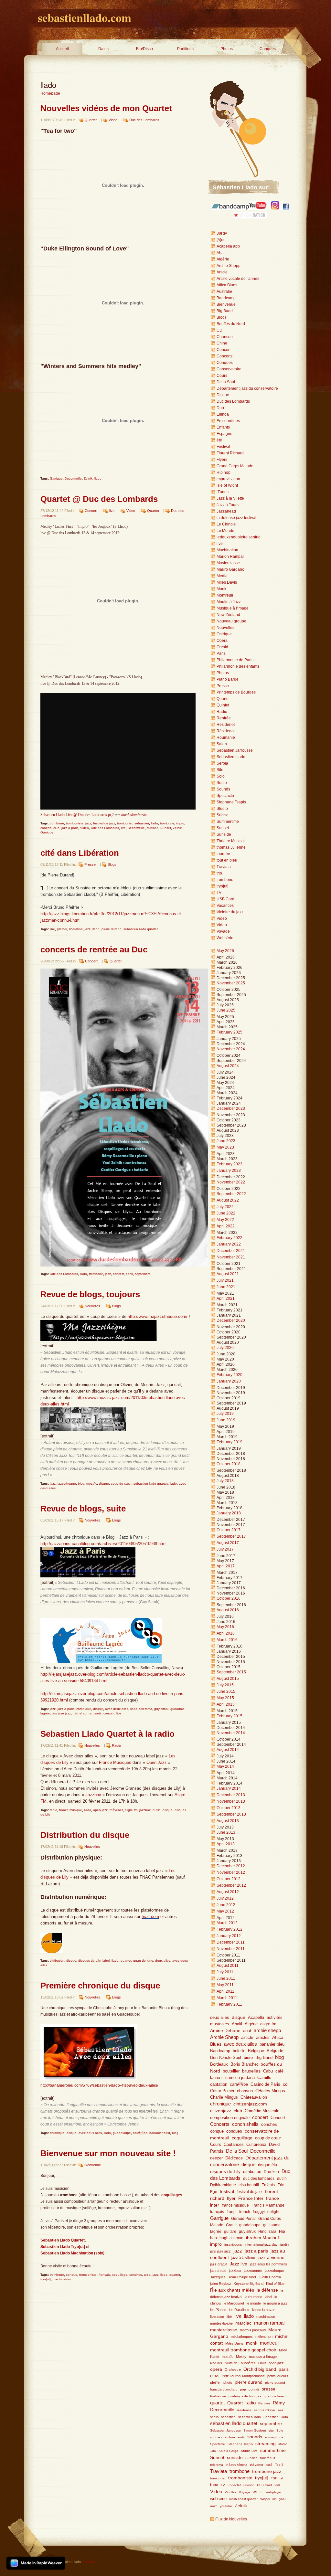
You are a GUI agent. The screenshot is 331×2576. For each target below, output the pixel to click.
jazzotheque (67, 1484)
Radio (116, 1745)
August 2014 (228, 1750)
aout (247, 2031)
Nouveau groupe (231, 621)
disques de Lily (89, 1961)
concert (46, 828)
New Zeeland (228, 615)
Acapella (256, 2017)
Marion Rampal (230, 557)
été (219, 440)
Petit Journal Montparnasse (243, 2376)
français (104, 2275)
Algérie (223, 259)
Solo (221, 776)
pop (243, 2389)
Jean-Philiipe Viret (242, 2277)
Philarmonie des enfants (238, 666)
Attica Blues (227, 285)
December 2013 (231, 1795)
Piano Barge (228, 679)
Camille (264, 2078)
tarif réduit (268, 2458)
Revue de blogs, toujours (90, 1294)
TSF (274, 2478)
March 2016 (227, 1640)
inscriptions (233, 2244)
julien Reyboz (221, 2284)
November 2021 (231, 1257)
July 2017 (225, 1549)
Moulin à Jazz (229, 602)
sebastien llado (250, 2417)
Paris (221, 653)
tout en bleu (227, 860)
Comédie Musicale (262, 2111)
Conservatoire (229, 369)
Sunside (224, 834)
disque (104, 1484)
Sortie (222, 783)
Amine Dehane (225, 2030)
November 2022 (231, 1182)
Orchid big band (260, 2369)
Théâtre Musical (231, 841)
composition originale (230, 2118)
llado (98, 478)
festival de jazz (104, 823)
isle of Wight (227, 485)
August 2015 (228, 1679)
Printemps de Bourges (236, 692)
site (271, 2430)
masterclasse (224, 2330)
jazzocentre (253, 2271)
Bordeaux (219, 2064)
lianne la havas (264, 2310)
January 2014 (229, 1788)
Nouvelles (92, 1306)
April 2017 (226, 1566)
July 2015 (225, 1685)
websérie (218, 2499)
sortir (98, 1713)
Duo (220, 408)
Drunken (271, 2172)
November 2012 (231, 1872)
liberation (76, 929)
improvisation (228, 479)
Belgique (256, 2051)
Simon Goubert (255, 2430)
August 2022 (228, 1200)
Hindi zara (267, 2231)
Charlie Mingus (224, 2097)
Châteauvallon (254, 2097)
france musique (71, 1810)
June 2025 (226, 1010)
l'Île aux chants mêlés (232, 2290)
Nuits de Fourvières (240, 2363)
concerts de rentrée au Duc (94, 949)
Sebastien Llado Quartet (63, 2240)
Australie (224, 292)
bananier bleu (160, 2133)
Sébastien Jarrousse (225, 2430)
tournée (223, 854)
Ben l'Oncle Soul (226, 2057)
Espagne (224, 434)
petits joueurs (278, 2376)
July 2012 (225, 1898)
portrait (254, 2389)
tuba (147, 2275)
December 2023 (231, 1108)
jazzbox (145, 1810)
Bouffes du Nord (231, 324)
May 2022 (225, 1220)
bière (248, 2057)
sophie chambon (223, 2437)
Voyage (223, 931)
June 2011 (226, 1978)
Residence (226, 725)
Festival (223, 447)
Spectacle (225, 796)
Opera (222, 641)
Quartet (91, 120)
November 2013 (231, 1801)
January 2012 (229, 1936)
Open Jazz (157, 1762)
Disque (223, 395)
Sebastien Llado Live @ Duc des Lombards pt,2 (77, 815)
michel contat (83, 1713)
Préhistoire (218, 2396)
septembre (143, 1274)
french (245, 2212)
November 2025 (231, 983)
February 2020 (230, 1375)
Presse (90, 864)
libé (52, 929)
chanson (245, 2091)
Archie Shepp (229, 266)
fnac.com (150, 1917)
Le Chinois (226, 524)
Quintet (223, 705)
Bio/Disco (144, 49)
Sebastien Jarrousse (235, 750)
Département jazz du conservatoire (247, 388)
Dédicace (234, 2158)
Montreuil (225, 595)
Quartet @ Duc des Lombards (99, 499)
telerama (146, 1709)
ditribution (57, 1961)
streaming (266, 2444)
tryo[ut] (46, 2279)
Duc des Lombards (144, 120)
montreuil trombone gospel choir (243, 2350)
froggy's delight (266, 2212)
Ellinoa (223, 414)
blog (81, 1484)
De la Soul (226, 382)
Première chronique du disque (100, 1986)
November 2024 (231, 1049)
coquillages (172, 2195)
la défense (267, 2290)
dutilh (157, 1810)
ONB (262, 2363)
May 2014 (225, 1766)
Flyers (222, 460)
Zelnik (88, 478)
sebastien (142, 823)
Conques (268, 49)
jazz (88, 823)
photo (228, 2382)
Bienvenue (93, 2165)
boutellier (231, 2071)
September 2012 (231, 1885)
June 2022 (226, 1213)
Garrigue (56, 478)
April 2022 (226, 1226)
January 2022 (229, 1244)
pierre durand (112, 929)
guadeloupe (122, 2133)
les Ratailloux (239, 2310)
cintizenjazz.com (250, 2104)
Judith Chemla (270, 2277)
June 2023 (226, 1141)
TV (219, 893)
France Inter (251, 2198)
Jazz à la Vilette (230, 498)
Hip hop (224, 472)
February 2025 (230, 1032)
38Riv (222, 233)
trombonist (125, 823)
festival (227, 2191)
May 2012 (225, 1911)
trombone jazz (267, 2471)
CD (219, 330)
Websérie (225, 938)
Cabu (268, 2071)
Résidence (226, 731)
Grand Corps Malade (235, 466)
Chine (222, 343)
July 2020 (225, 1348)
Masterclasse (228, 563)
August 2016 (228, 1610)
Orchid (222, 647)
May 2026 (225, 951)
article (247, 2037)
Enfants (223, 427)
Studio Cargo (228, 2451)
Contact (88, 2562)
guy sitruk (161, 1709)
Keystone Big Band (249, 2284)
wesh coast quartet (243, 2499)
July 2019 (225, 1414)
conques (234, 2131)
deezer (216, 2158)
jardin (284, 2244)
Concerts (224, 356)
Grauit (231, 2225)
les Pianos (218, 2310)
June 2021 (226, 1287)
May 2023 (225, 1147)
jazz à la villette (243, 2258)
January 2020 (229, 1381)
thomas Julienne (231, 847)
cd (285, 2084)
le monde (254, 2303)
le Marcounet (234, 2303)
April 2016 (226, 1633)
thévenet (116, 1810)
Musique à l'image (233, 608)
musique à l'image (263, 2357)
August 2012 (228, 1892)
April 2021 (226, 1299)
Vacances (225, 906)
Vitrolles (230, 2492)
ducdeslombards (134, 815)
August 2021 (228, 1274)
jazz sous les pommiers (268, 2264)
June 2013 (226, 1832)
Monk (221, 589)
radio (53, 1810)
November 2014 (231, 1733)
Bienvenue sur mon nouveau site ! (108, 2153)
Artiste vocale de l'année (238, 279)
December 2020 (231, 1320)
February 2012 (230, 1929)
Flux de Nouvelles (231, 2519)
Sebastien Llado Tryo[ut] (63, 2247)
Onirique (224, 634)
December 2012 (231, 1866)
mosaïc (92, 1484)
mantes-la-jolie (221, 2323)
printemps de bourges (245, 2396)
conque (72, 2275)
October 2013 (229, 1808)
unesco (249, 2485)
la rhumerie (253, 2297)
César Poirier (222, 2091)
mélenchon (264, 2337)
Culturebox (256, 2145)
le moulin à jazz (275, 2303)
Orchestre (233, 2369)
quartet (126, 1961)
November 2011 (231, 1949)
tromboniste (75, 823)
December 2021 (231, 1251)
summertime (273, 2450)
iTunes (223, 492)
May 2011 (225, 1985)
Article (222, 272)
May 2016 (225, 1627)
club (56, 828)
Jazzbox (94, 1795)
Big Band (225, 311)
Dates (103, 49)
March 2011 (227, 1998)
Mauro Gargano (230, 569)
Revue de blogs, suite (83, 1509)
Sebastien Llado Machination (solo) (72, 2253)
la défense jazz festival (236, 518)
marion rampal (269, 2323)
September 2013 (231, 1814)
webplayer (274, 2492)
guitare (230, 2231)
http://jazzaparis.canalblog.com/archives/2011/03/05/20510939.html (103, 1544)
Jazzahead (226, 511)
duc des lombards (259, 2178)
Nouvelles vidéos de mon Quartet (106, 108)
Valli (277, 2485)
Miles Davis (227, 582)
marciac (243, 2323)
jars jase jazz (61, 1713)
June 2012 (226, 1905)
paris (129, 1274)
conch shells (245, 2124)
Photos (227, 49)
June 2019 (226, 1420)
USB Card (225, 899)
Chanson (225, 337)
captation (219, 2084)
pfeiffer (62, 929)
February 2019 (230, 1442)
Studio (222, 809)
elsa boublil (249, 2185)
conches (136, 2275)
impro (180, 823)
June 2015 (226, 1691)
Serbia (222, 763)
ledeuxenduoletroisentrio (239, 537)
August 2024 (228, 1066)
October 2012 (229, 1879)
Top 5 (279, 2465)
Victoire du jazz (230, 912)
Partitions (185, 49)
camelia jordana (240, 2078)
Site (220, 770)
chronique (84, 1709)
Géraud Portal (243, 2219)
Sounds (223, 789)
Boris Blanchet (244, 2064)
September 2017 (231, 1536)
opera (216, 2369)
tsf (281, 2478)
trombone (57, 823)
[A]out (222, 240)
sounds (255, 2437)
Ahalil (222, 253)
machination (62, 2279)
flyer (231, 2198)
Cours (222, 376)
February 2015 (230, 1716)
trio (219, 873)
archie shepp (267, 2030)
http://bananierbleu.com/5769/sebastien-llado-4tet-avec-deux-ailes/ (99, 2085)
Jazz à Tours (228, 505)
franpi (232, 2212)
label (106, 1961)
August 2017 (228, 1543)
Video (113, 120)
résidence (244, 2410)
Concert (91, 511)
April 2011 (225, 1991)
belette (239, 2051)
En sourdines (228, 421)
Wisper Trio (268, 2499)
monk (252, 2343)
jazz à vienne (271, 2258)
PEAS (215, 2376)
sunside (153, 828)
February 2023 (230, 1164)
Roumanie (226, 737)
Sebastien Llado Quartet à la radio (107, 1734)
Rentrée (224, 718)
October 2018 (229, 1464)
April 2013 (226, 1844)
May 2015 (225, 1698)
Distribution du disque (85, 1835)
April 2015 (226, 1704)
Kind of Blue (275, 2284)
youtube (226, 2506)
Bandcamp (226, 298)
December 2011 (231, 1942)
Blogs (112, 864)
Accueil (62, 49)
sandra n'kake (265, 2410)
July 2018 (225, 1481)
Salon (222, 744)
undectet (234, 2485)
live (112, 511)
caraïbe (140, 2133)
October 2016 (229, 1598)
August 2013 (228, 1821)
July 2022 (225, 1207)
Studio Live (250, 2451)
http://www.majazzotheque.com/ (158, 1316)
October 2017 (229, 1530)
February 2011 (229, 2004)
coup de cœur (121, 1484)
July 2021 (225, 1280)
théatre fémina (236, 2465)
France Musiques (115, 1762)
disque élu (267, 2165)
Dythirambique (223, 2185)
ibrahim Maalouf (262, 2238)
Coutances (234, 2145)
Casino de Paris (265, 2084)
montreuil (270, 2343)
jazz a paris (70, 828)
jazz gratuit (219, 2264)
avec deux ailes (117, 1709)
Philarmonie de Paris (235, 660)
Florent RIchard (230, 453)
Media (222, 576)
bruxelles (251, 2071)
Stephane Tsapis (231, 802)
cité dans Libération (80, 853)
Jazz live (239, 2264)
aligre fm (131, 1810)
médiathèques (242, 2337)
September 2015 (231, 1672)
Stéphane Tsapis (240, 2444)
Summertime (228, 822)
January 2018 (229, 1513)
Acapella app (228, 246)
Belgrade (275, 2051)
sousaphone (274, 2437)
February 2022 (230, 1238)
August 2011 (228, 1966)
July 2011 (225, 1972)
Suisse (223, 815)
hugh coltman (231, 2238)
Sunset (166, 828)
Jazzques (218, 2277)
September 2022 (231, 1194)
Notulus (216, 2363)
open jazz (100, 1810)
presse (268, 2389)
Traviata (224, 867)
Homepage (50, 93)
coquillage (120, 2275)
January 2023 (229, 1171)
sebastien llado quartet (141, 929)
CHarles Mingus (270, 2091)
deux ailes (163, 1961)
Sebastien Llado (231, 757)
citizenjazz (221, 2111)
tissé (269, 2465)
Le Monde (225, 531)
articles (263, 2037)
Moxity (241, 2357)
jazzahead (218, 2271)
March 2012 (227, 1923)
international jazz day (261, 2244)
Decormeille (73, 478)
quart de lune (143, 1961)
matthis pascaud (253, 2330)
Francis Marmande (268, 2205)
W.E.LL (258, 2492)
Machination (227, 550)
